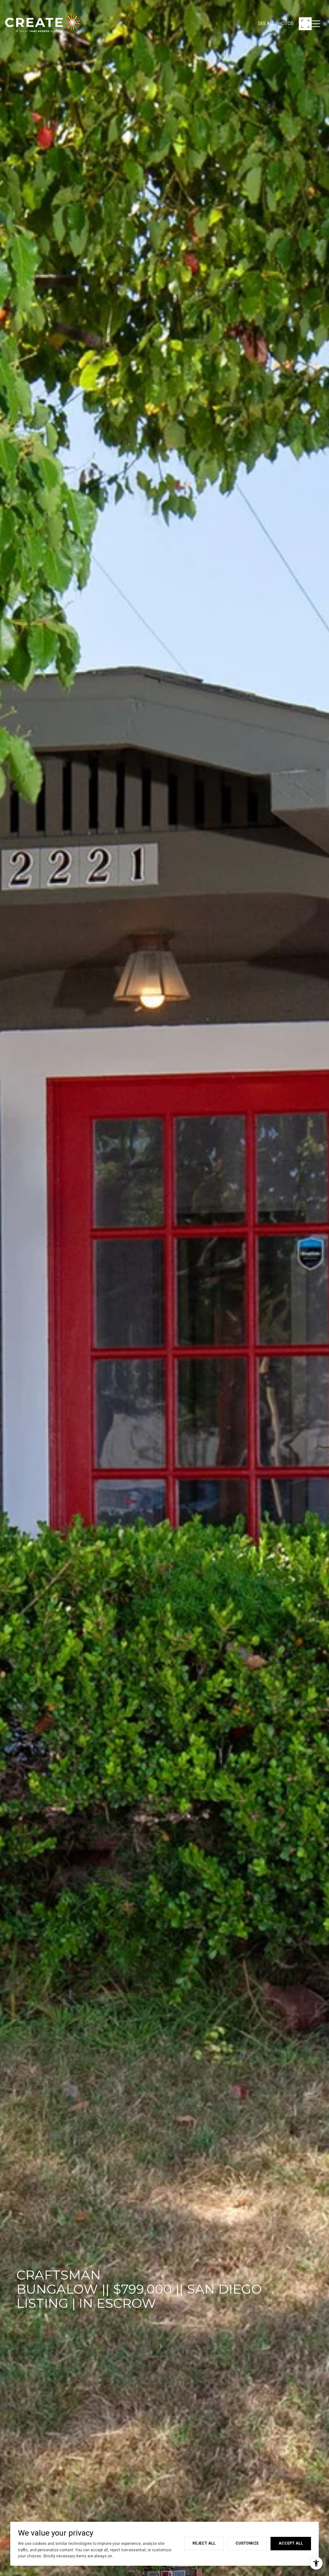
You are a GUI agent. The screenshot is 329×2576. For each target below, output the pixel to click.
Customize (247, 2543)
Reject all (204, 2543)
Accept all (291, 2543)
